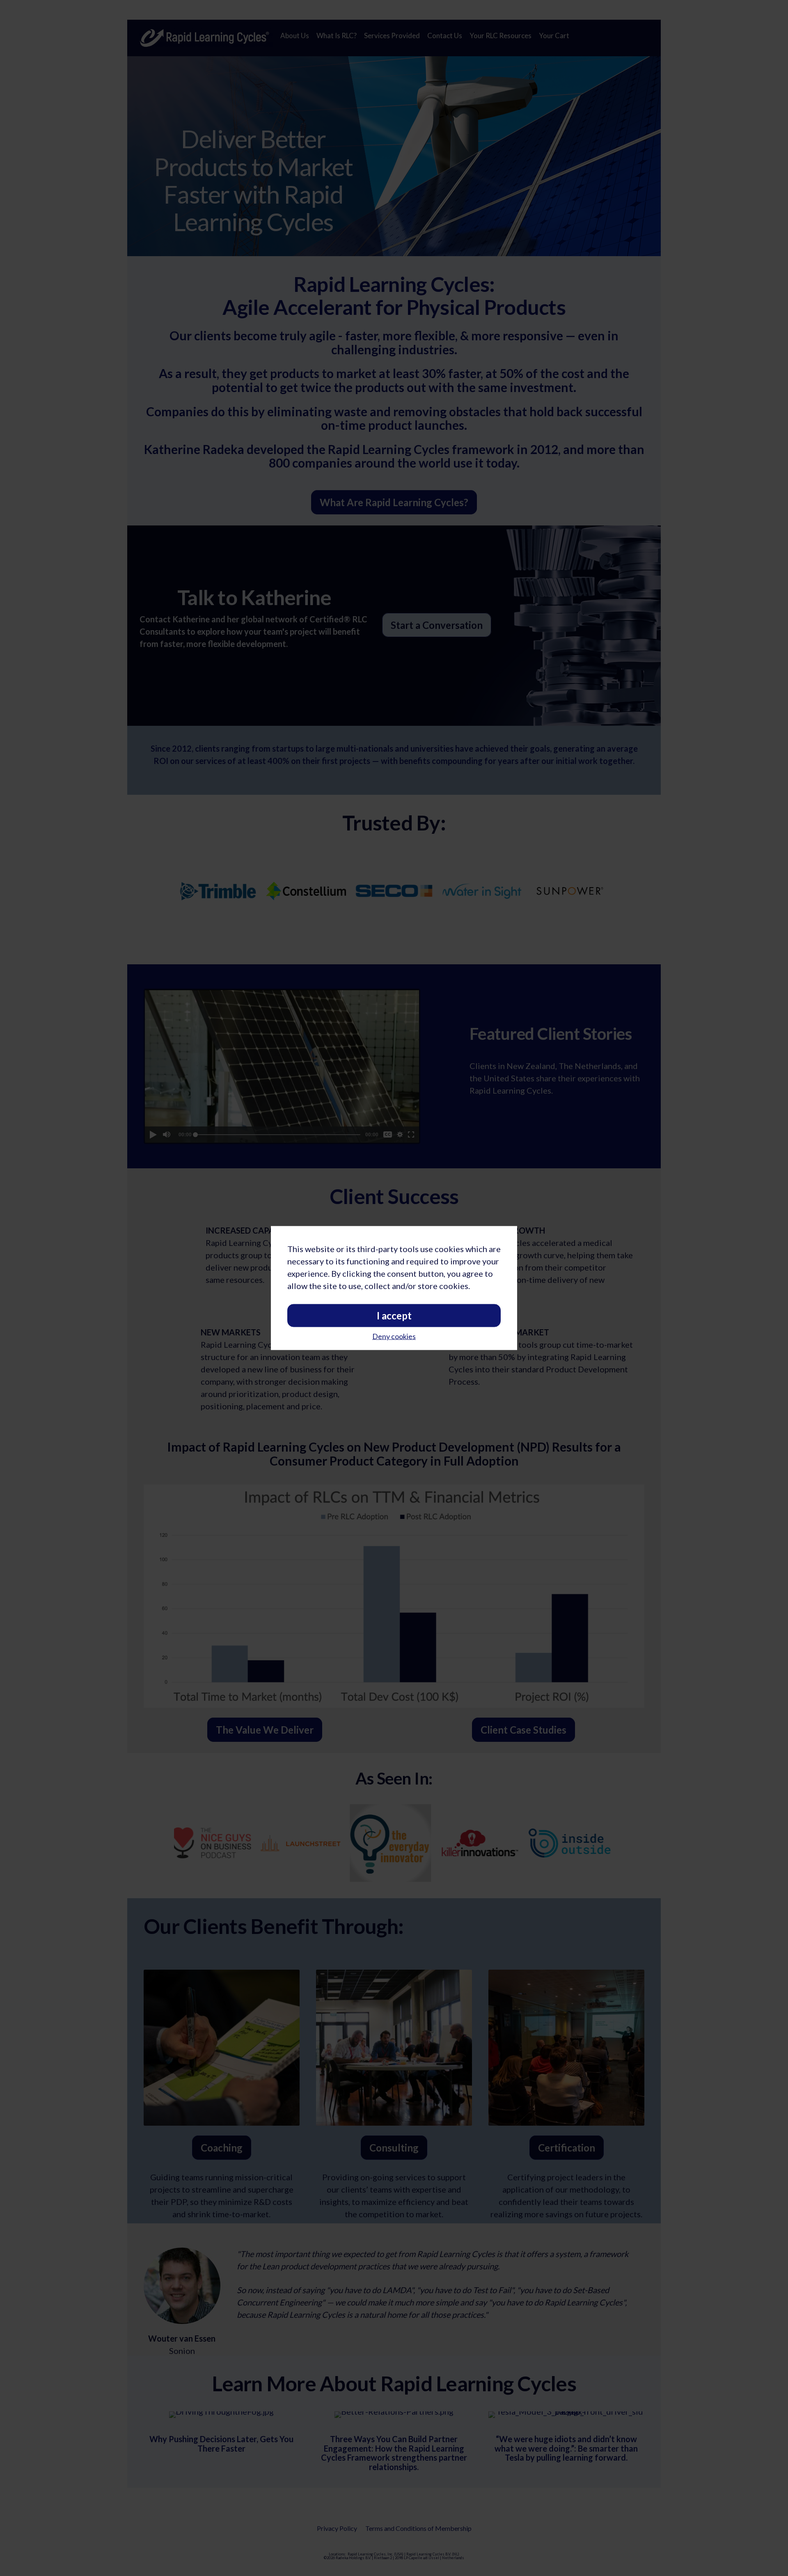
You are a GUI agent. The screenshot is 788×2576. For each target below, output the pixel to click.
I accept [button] (394, 1315)
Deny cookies (394, 1336)
